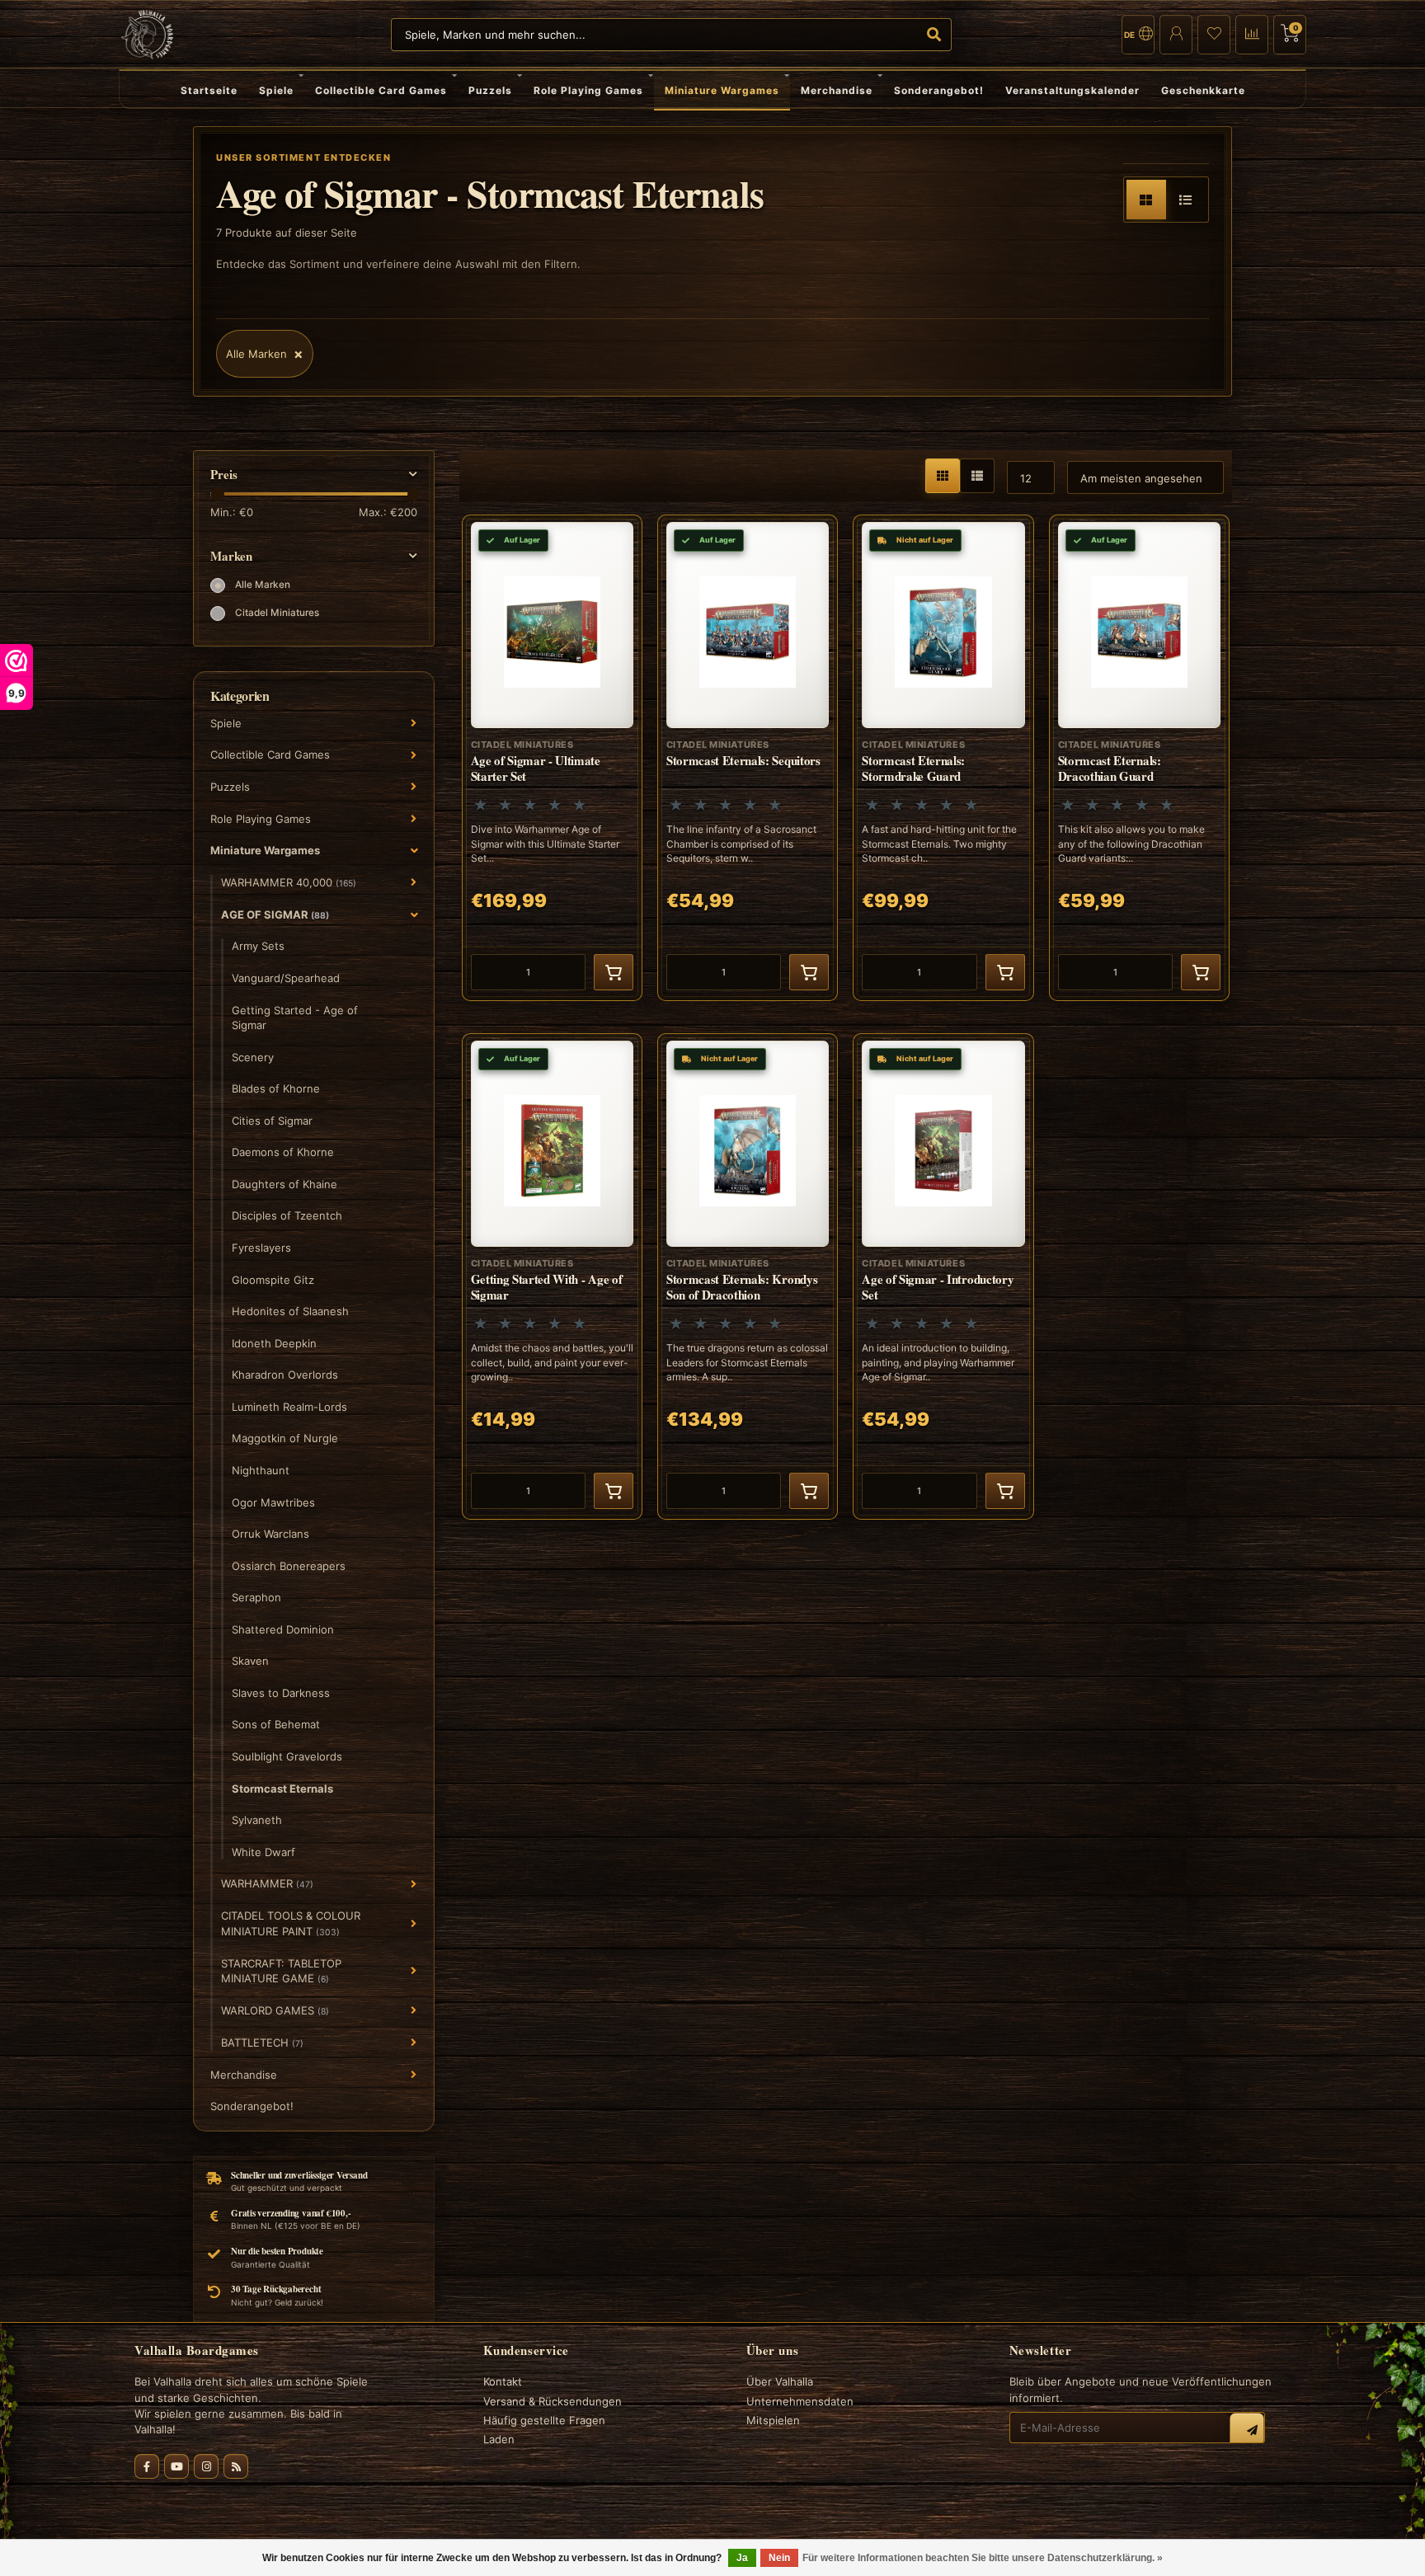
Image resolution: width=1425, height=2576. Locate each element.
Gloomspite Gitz (273, 1280)
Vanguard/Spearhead (286, 978)
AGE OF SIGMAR (275, 914)
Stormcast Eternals (282, 1789)
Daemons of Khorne (283, 1152)
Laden (499, 2439)
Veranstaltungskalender (1072, 90)
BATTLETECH (262, 2042)
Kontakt (503, 2381)
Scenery (253, 1057)
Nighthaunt (261, 1470)
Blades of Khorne (276, 1088)
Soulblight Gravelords (287, 1756)
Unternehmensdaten (800, 2401)
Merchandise (837, 90)
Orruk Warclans (270, 1534)
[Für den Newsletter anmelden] (1247, 2430)
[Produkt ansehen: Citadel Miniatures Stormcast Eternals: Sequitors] (748, 758)
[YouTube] (176, 2466)
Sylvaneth (257, 1820)
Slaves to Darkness (281, 1693)
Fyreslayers (261, 1248)
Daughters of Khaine (285, 1184)
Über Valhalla (780, 2381)
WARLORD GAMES (275, 2010)
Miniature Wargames (722, 90)
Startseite (209, 90)
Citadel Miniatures (277, 613)
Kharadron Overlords (285, 1375)
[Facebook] (147, 2466)
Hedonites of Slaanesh (290, 1311)
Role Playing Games (588, 90)
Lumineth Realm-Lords (289, 1407)
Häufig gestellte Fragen (544, 2420)
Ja (742, 2558)
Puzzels (490, 90)
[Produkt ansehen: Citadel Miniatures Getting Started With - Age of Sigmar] (552, 1276)
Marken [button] (231, 556)
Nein (779, 2558)
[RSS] (236, 2466)
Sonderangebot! (939, 90)
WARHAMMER (267, 1883)
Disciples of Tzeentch (287, 1215)
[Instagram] (206, 2466)
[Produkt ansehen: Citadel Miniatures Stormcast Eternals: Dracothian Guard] (1139, 758)
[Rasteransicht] (1146, 200)
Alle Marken (263, 585)
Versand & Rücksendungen (553, 2401)
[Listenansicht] (1186, 200)
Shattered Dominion (283, 1629)
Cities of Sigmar (272, 1121)
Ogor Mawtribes (273, 1502)
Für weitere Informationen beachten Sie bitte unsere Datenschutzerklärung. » (983, 2558)
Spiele (276, 90)
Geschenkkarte (1203, 90)
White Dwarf (263, 1852)
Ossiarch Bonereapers (289, 1566)
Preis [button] (224, 475)
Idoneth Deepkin (274, 1343)
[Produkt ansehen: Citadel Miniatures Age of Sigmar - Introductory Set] (943, 1276)
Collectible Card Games (381, 90)
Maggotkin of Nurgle (285, 1438)
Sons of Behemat (276, 1724)
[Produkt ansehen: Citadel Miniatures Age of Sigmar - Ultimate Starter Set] (552, 758)
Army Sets (258, 946)
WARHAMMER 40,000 (289, 882)
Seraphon (256, 1597)
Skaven (250, 1661)
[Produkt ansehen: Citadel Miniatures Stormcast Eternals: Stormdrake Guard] (943, 758)
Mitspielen (773, 2420)
